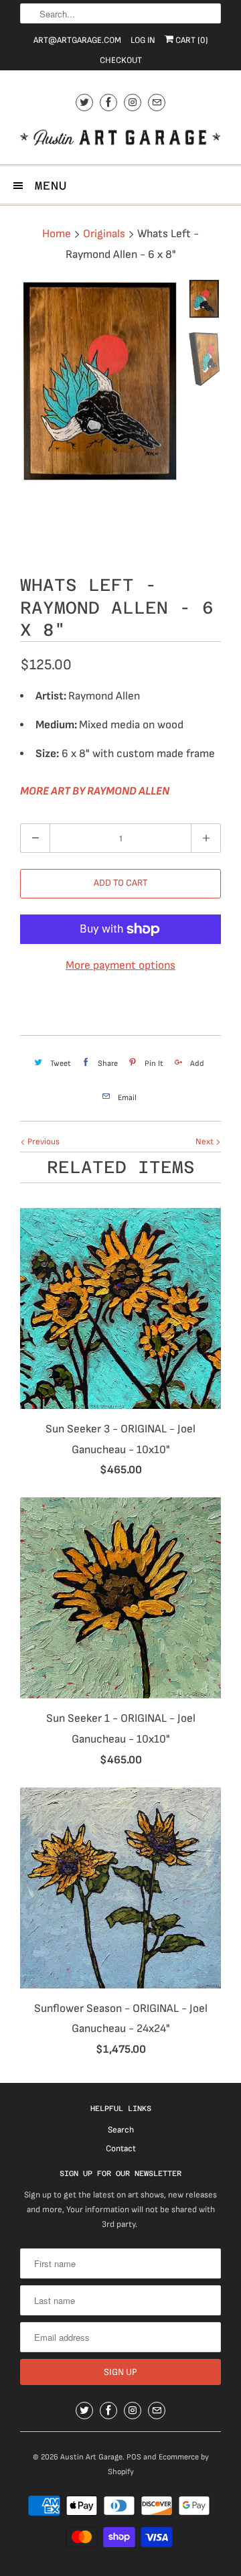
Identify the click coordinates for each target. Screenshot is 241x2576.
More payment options (120, 965)
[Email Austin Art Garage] (157, 102)
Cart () (191, 40)
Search (121, 2130)
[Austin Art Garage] (120, 139)
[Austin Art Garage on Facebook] (108, 102)
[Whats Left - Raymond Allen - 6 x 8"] (100, 383)
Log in (143, 40)
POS (134, 2457)
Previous (43, 1142)
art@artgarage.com (77, 40)
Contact (121, 2149)
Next (206, 1142)
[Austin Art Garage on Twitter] (84, 102)
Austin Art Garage (91, 2457)
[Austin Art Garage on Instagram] (133, 102)
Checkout (121, 60)
